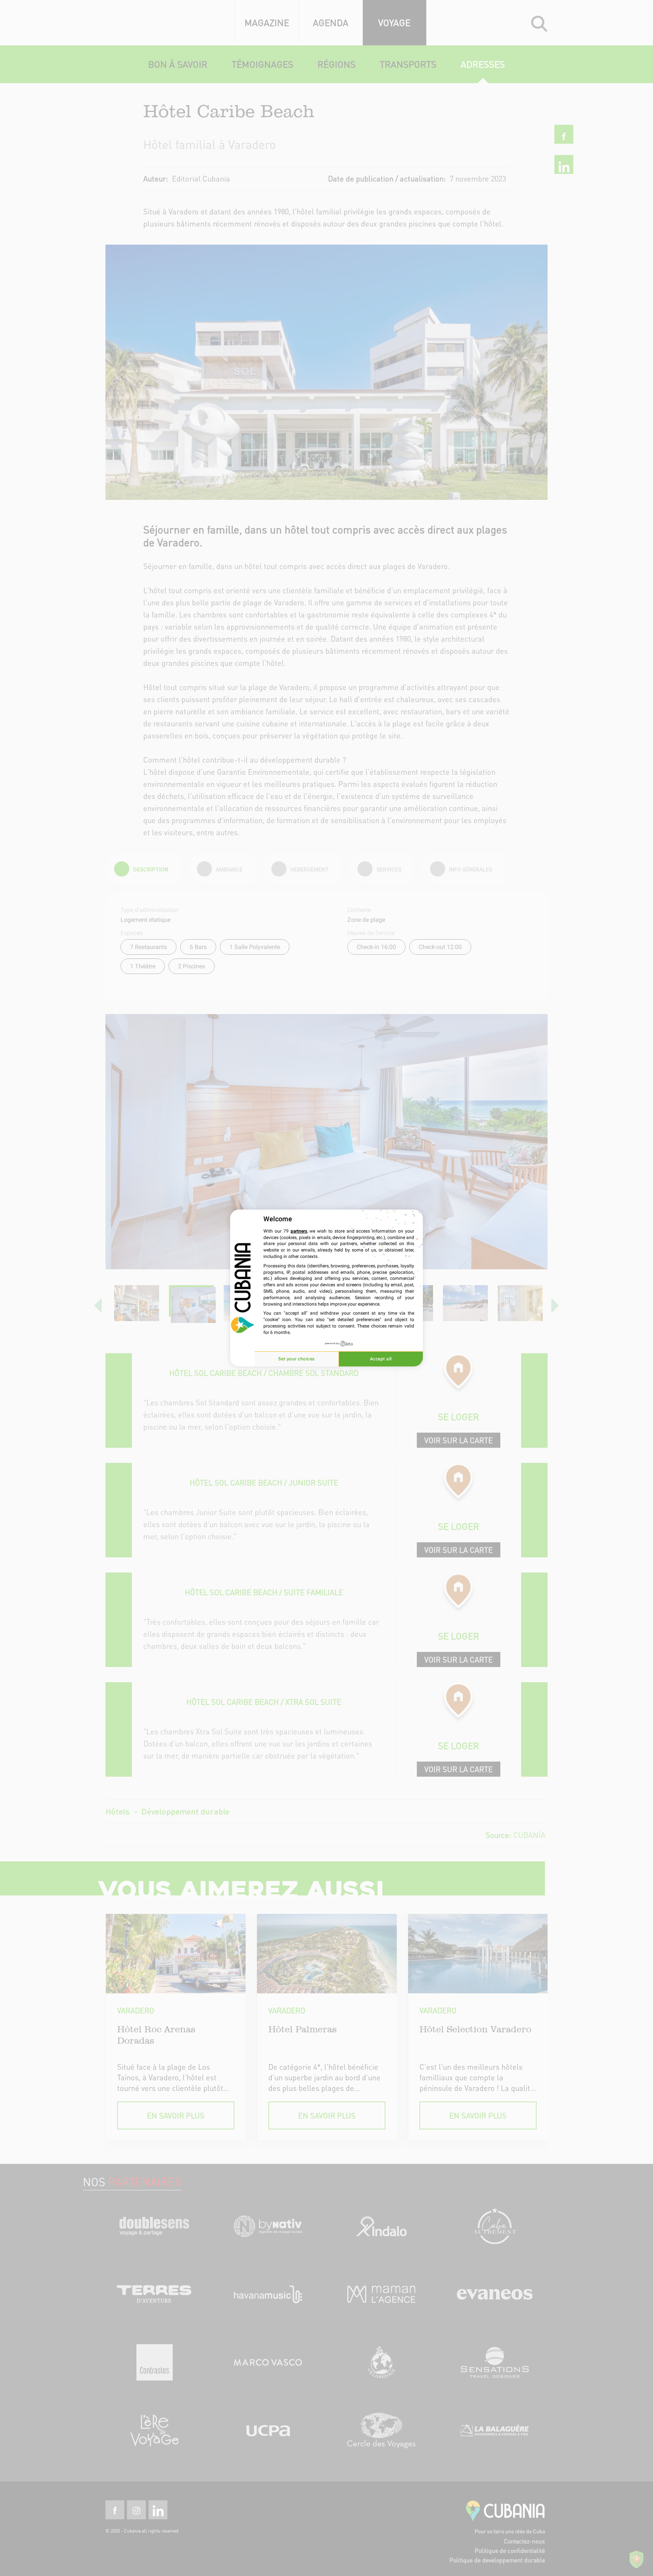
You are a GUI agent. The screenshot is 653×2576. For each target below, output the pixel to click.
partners (299, 1231)
